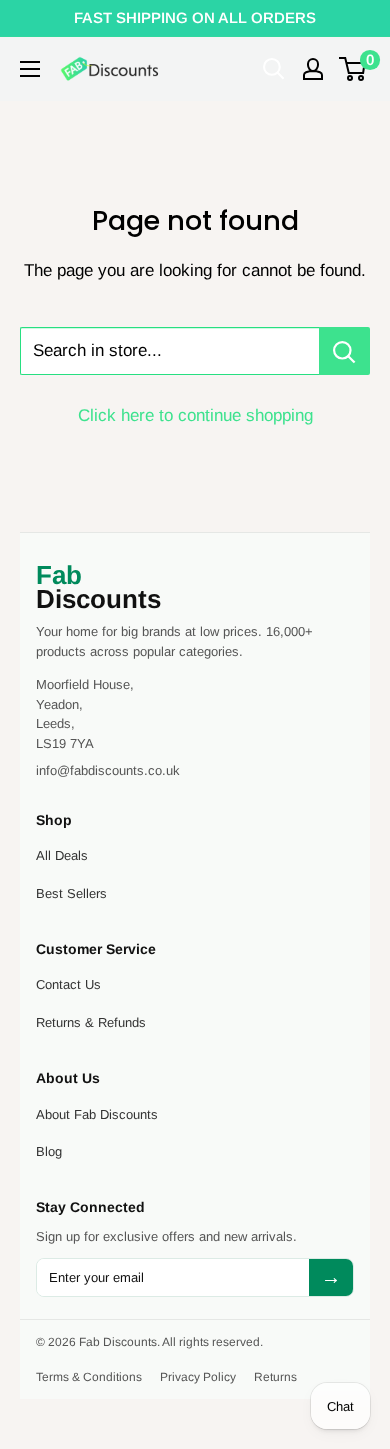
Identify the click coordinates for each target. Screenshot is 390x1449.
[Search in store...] (344, 351)
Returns (275, 1377)
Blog (49, 1151)
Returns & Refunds (91, 1022)
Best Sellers (71, 893)
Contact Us (68, 984)
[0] (353, 69)
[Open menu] (30, 69)
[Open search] (274, 69)
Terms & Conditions (89, 1377)
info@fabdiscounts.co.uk (108, 770)
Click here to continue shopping (195, 415)
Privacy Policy (198, 1377)
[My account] (313, 69)
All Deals (62, 855)
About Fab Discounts (97, 1114)
